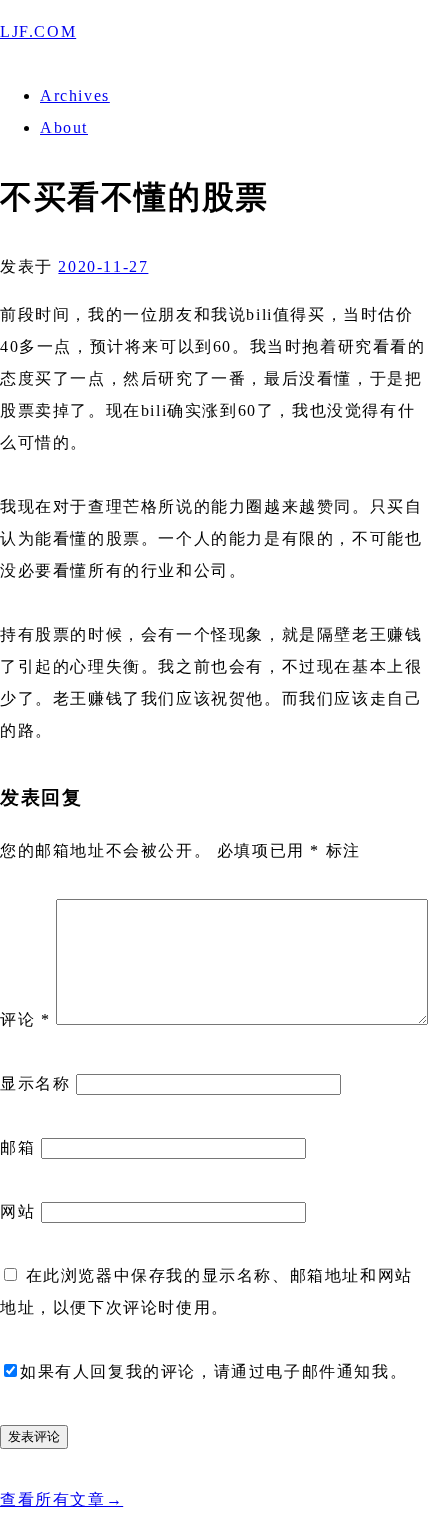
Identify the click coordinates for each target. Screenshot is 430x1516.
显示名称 (35, 1083)
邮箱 (17, 1147)
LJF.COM (38, 31)
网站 (17, 1211)
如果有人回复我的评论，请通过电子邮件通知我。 (213, 1371)
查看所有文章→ (61, 1499)
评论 (25, 1019)
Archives (75, 95)
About (64, 127)
